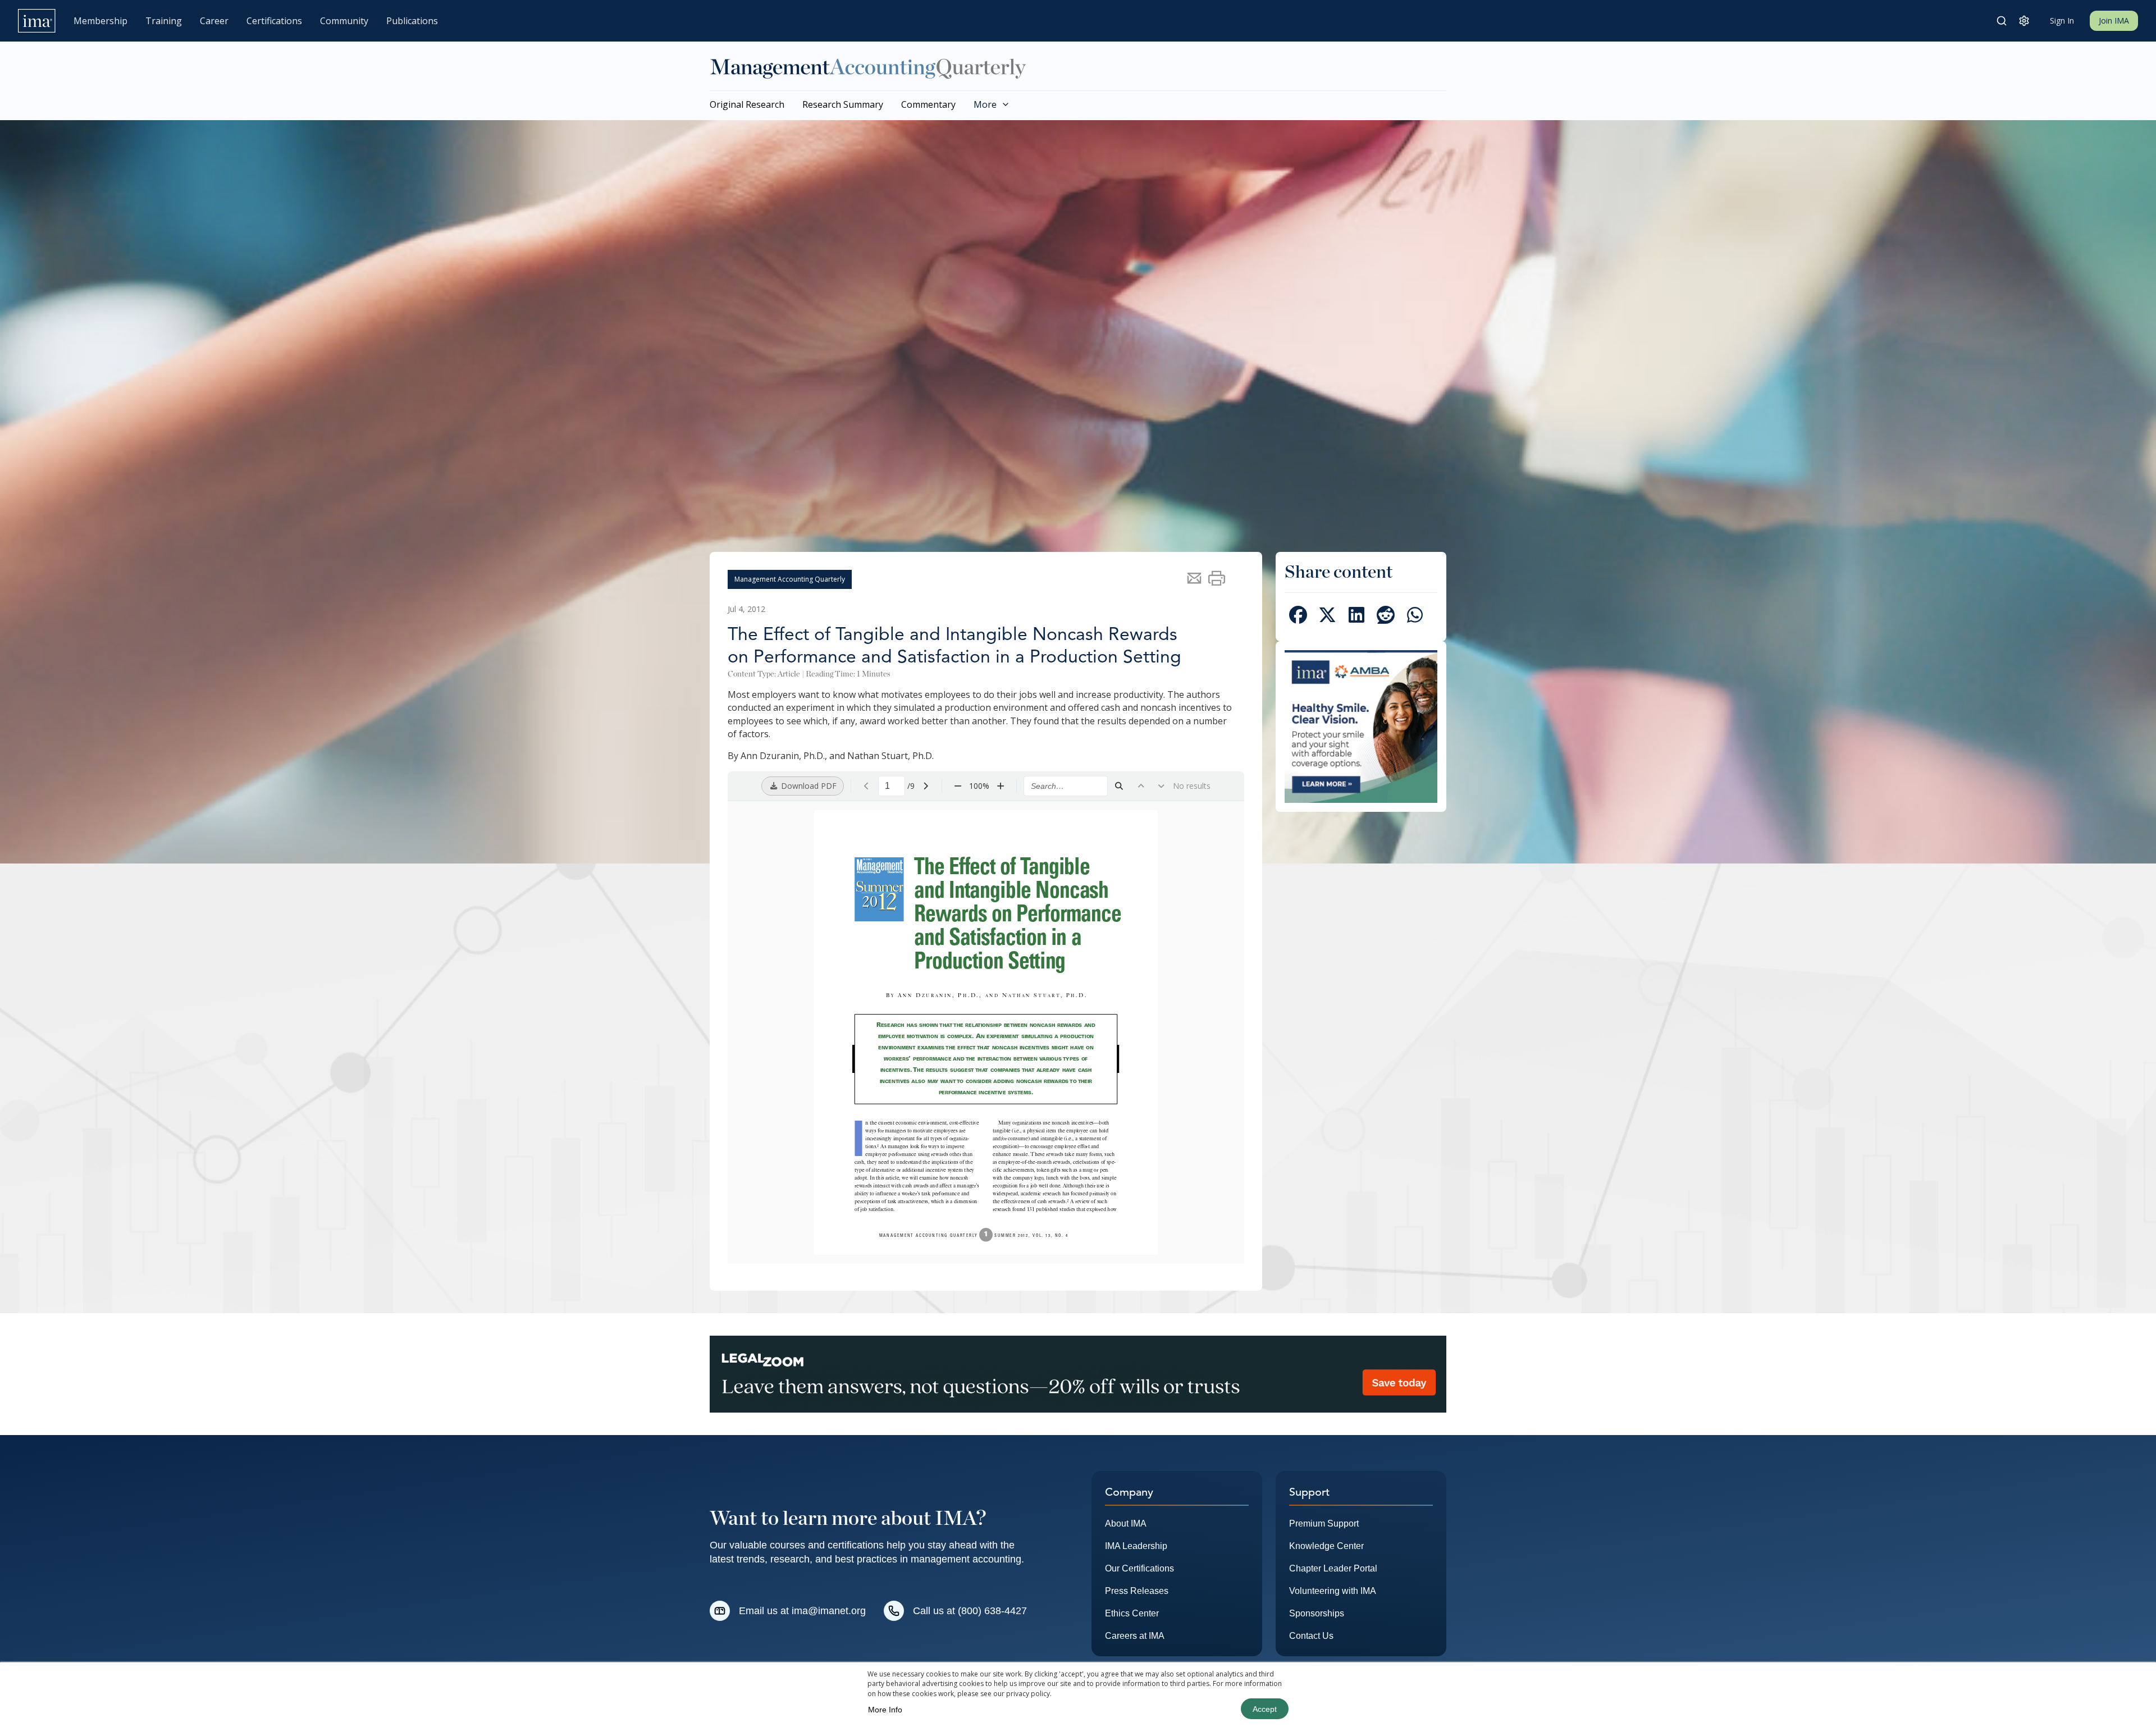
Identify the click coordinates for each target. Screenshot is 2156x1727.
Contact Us (1311, 1636)
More (985, 104)
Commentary (928, 104)
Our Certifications (1139, 1568)
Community (344, 21)
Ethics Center (1132, 1613)
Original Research (747, 104)
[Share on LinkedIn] (1356, 617)
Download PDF (808, 786)
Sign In (2062, 20)
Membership (101, 21)
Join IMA (2114, 20)
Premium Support (1324, 1523)
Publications (412, 21)
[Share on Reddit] (1386, 617)
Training (164, 21)
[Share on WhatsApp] (1415, 617)
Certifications (274, 21)
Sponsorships (1317, 1613)
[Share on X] (1327, 617)
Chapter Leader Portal (1333, 1568)
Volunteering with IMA (1333, 1591)
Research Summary (843, 104)
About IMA (1126, 1523)
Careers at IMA (1135, 1636)
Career (214, 21)
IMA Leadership (1136, 1546)
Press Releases (1137, 1591)
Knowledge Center (1326, 1546)
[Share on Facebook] (1298, 617)
